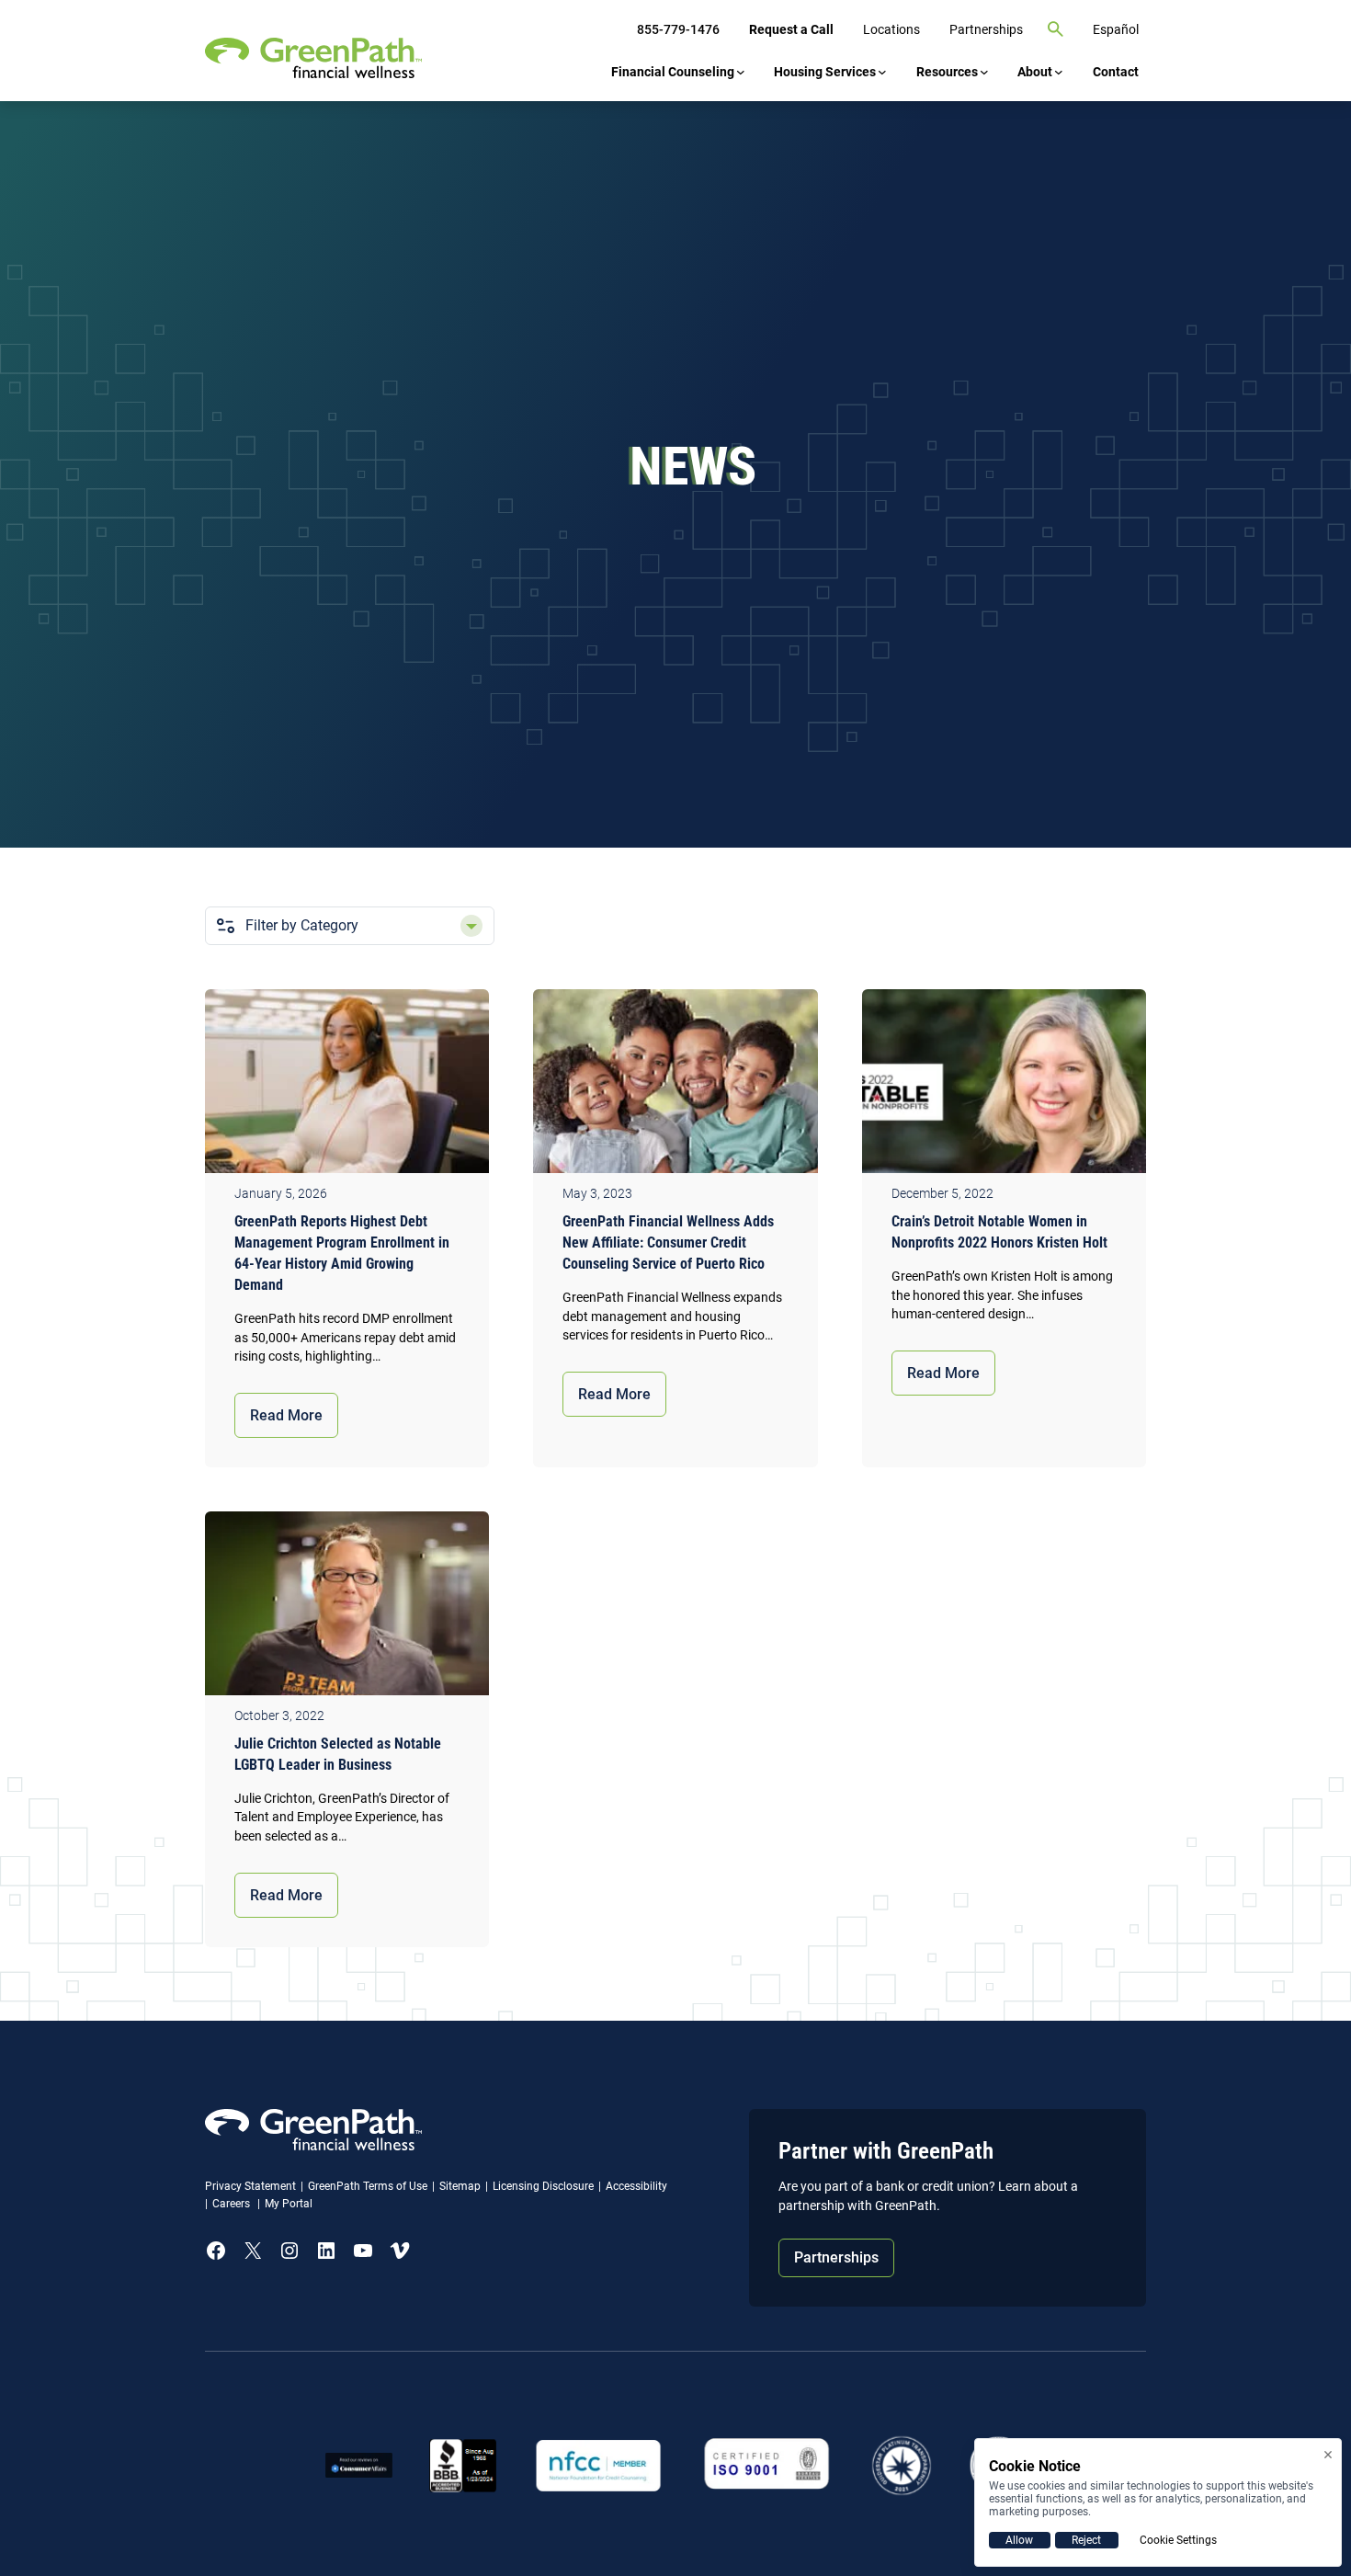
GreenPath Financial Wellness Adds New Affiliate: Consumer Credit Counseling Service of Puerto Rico (668, 1242)
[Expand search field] (1056, 29)
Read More (286, 1415)
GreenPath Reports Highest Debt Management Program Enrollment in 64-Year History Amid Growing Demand (342, 1253)
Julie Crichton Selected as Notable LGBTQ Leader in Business (338, 1754)
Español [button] (1116, 29)
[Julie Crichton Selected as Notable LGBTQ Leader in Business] (347, 1608)
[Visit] (767, 2465)
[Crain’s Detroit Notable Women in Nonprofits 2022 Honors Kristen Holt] (1004, 1086)
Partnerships (836, 2257)
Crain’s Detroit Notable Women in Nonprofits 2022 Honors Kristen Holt (999, 1232)
